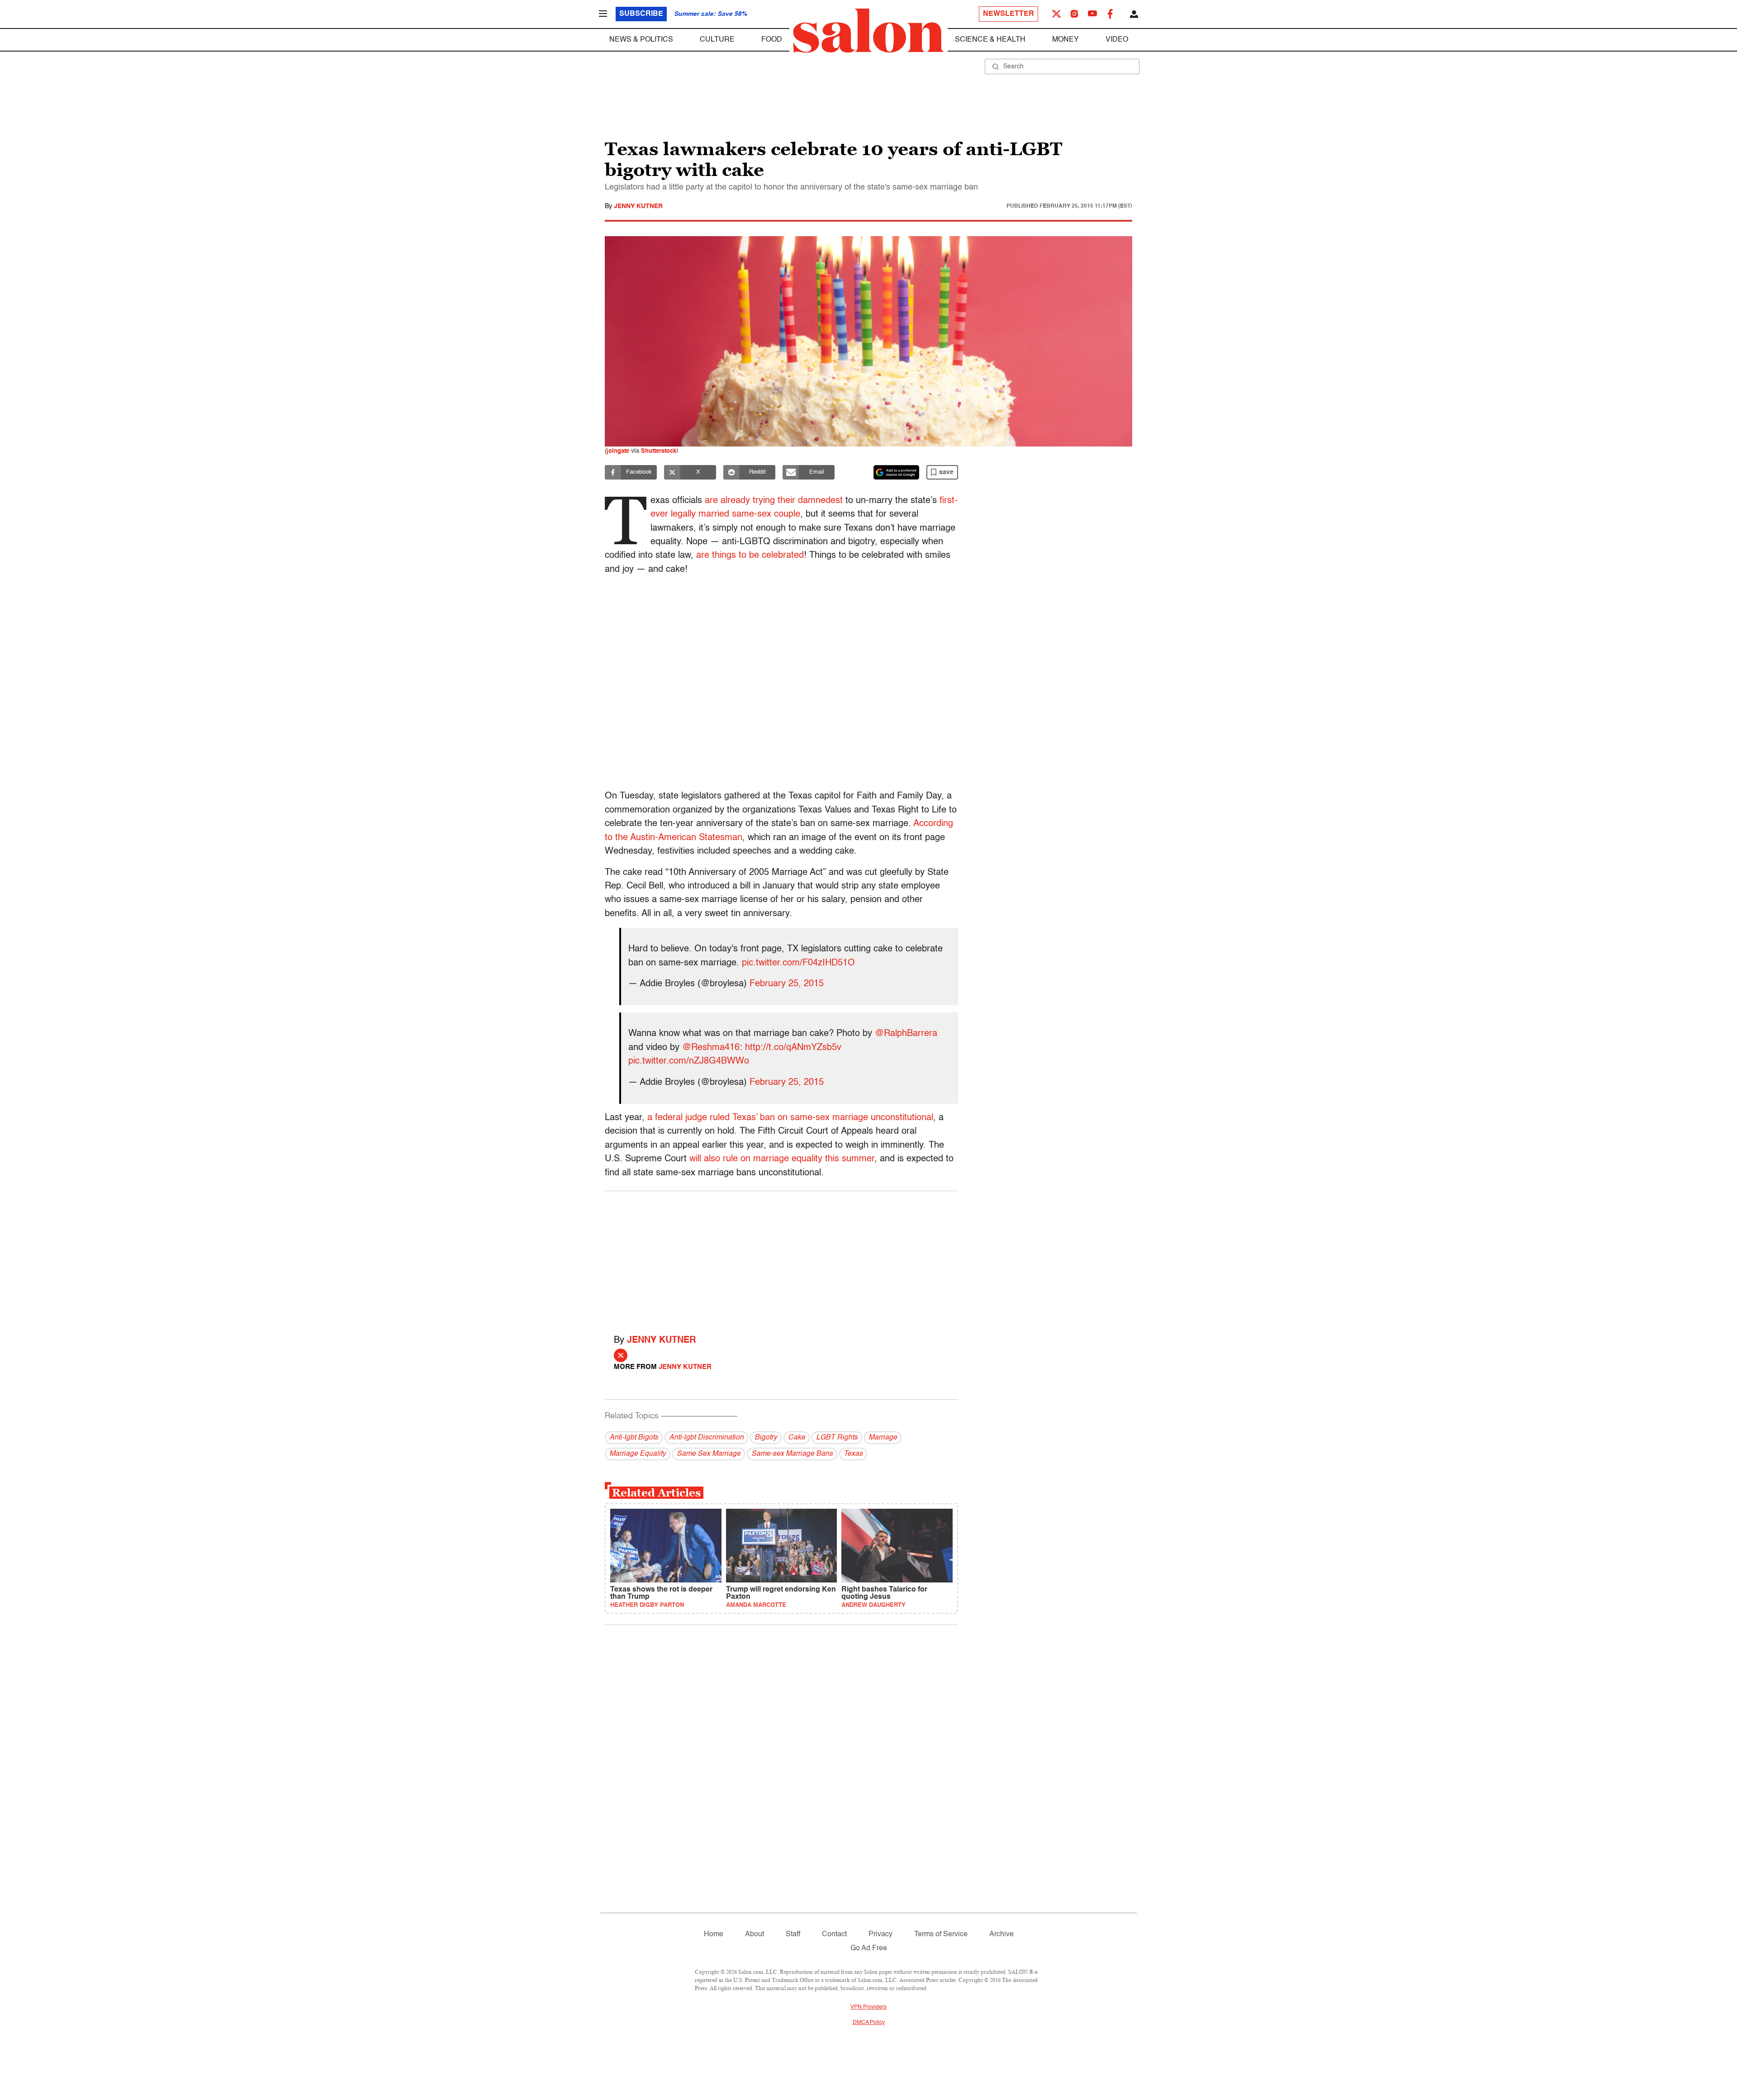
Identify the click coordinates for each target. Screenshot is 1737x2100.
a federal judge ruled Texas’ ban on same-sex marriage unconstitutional (790, 1118)
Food (772, 40)
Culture (717, 40)
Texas (853, 1454)
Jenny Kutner (638, 206)
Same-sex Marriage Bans (792, 1454)
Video (1117, 40)
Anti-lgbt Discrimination (706, 1438)
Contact (834, 1934)
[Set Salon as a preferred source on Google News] (897, 472)
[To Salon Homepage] (868, 31)
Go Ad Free (869, 1948)
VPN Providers (868, 2007)
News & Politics (641, 40)
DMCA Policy (869, 2023)
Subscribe (641, 14)
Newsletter (1009, 14)
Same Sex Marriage (709, 1454)
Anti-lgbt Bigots (634, 1438)
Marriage (883, 1438)
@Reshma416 (711, 1048)
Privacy (880, 1934)
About (755, 1934)
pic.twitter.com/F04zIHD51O (798, 963)
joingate (618, 451)
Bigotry (766, 1438)
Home (714, 1934)
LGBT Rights (837, 1438)
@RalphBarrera (906, 1034)
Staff (793, 1934)
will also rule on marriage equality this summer (782, 1159)
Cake (797, 1438)
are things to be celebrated (750, 556)
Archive (1001, 1934)
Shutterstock (659, 451)
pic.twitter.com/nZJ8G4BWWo (689, 1061)
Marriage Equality (638, 1454)
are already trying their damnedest (774, 501)
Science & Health (990, 40)
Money (1065, 40)
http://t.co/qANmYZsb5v (793, 1048)
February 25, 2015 (787, 984)
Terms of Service (941, 1934)
